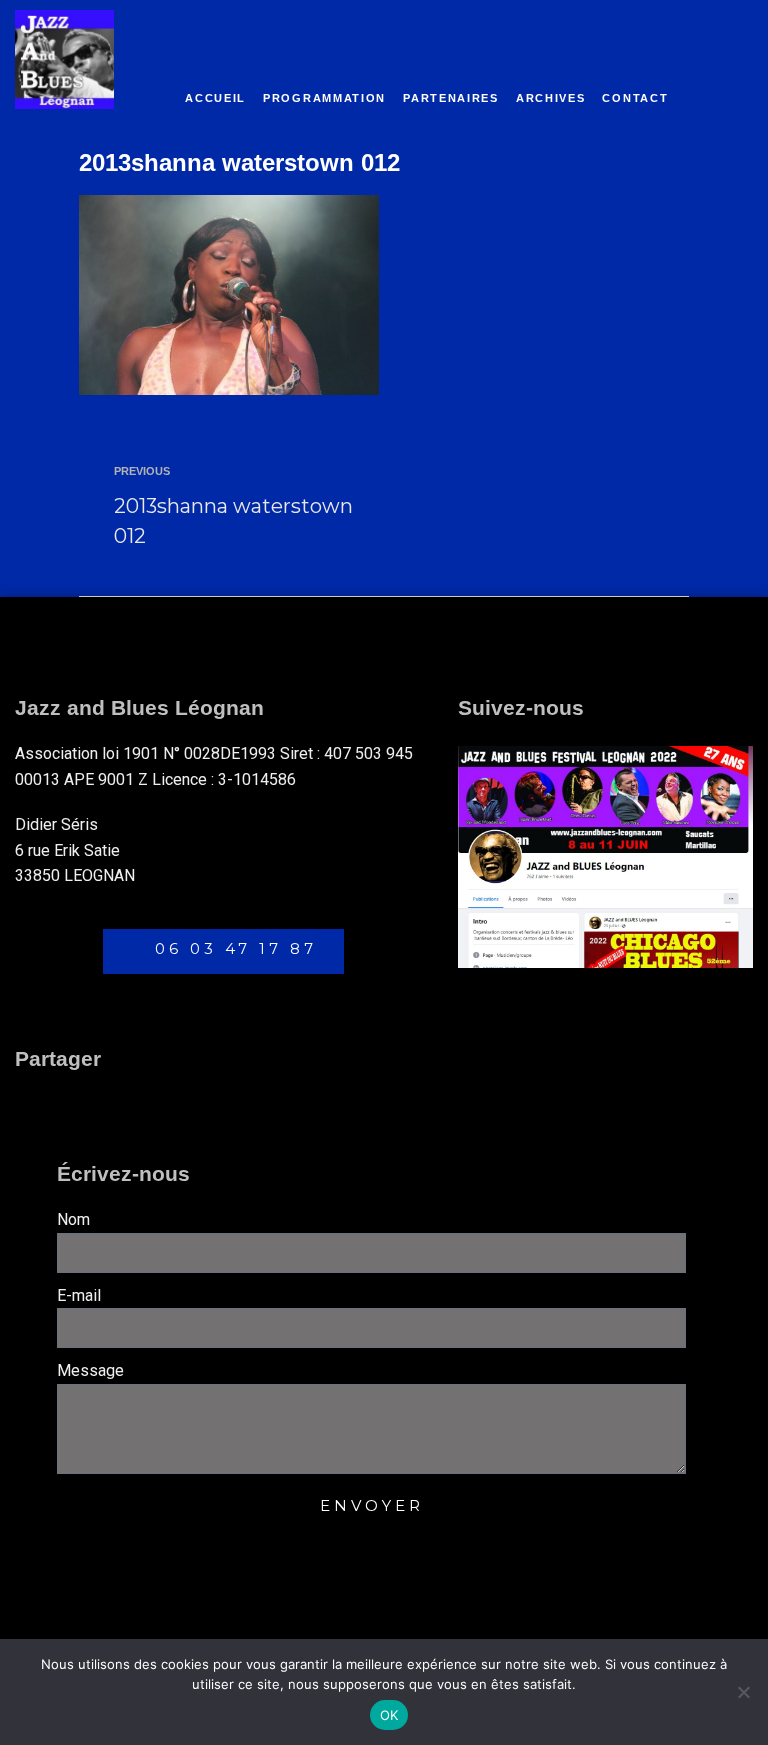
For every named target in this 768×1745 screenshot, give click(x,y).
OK (389, 1715)
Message (90, 1370)
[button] (34, 1102)
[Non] (743, 1692)
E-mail (79, 1295)
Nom (73, 1219)
